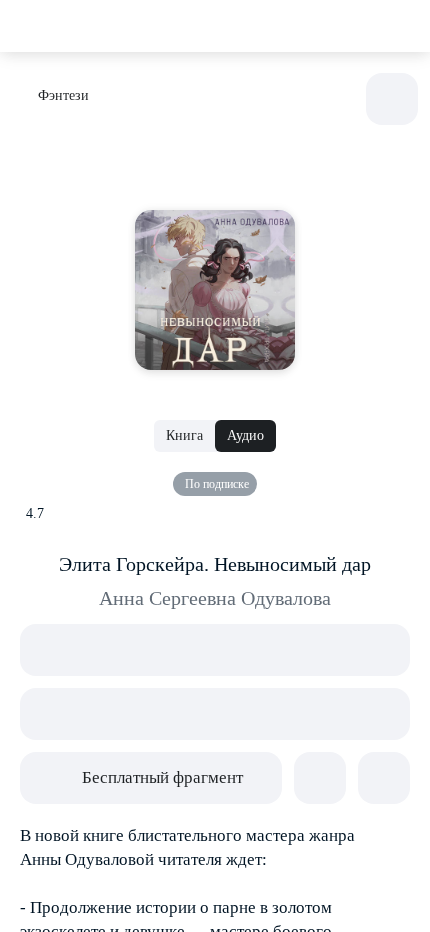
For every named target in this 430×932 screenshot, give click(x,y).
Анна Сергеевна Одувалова (215, 598)
